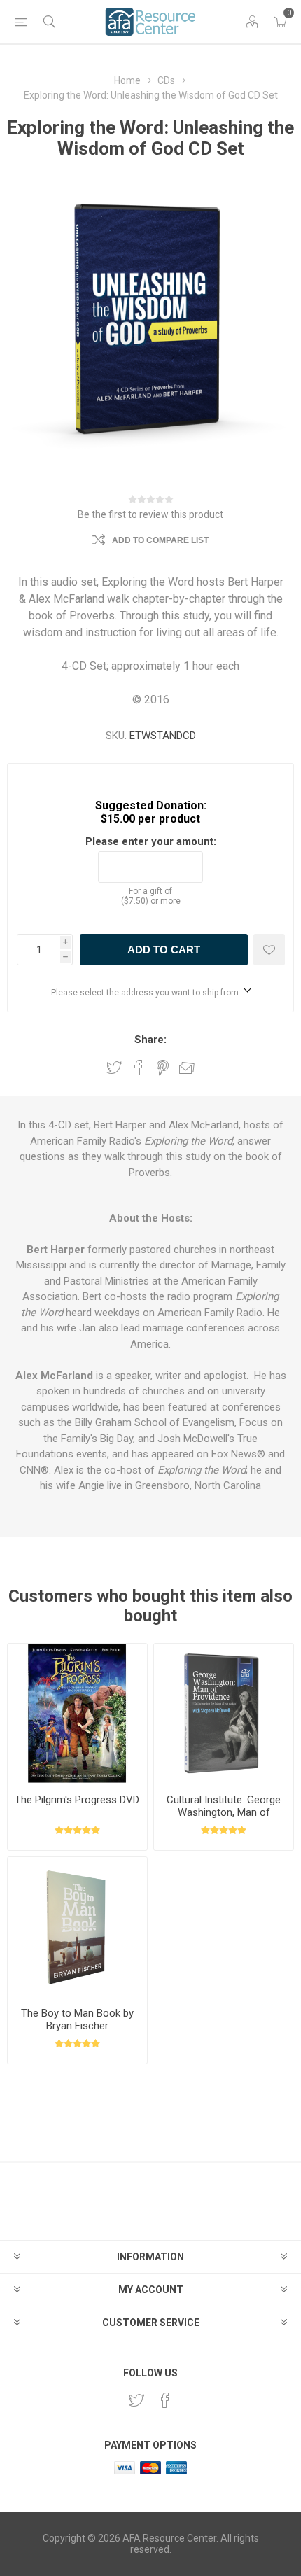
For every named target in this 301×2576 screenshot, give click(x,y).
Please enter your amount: (151, 841)
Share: (150, 1039)
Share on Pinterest (163, 1067)
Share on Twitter (114, 1067)
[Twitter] (136, 2400)
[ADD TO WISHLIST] (269, 950)
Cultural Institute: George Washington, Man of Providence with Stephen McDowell (224, 1819)
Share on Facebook (139, 1067)
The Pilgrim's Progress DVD (77, 1800)
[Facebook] (165, 2400)
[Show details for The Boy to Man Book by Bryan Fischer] (77, 1927)
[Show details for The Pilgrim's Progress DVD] (77, 1713)
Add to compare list (160, 540)
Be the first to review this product (150, 514)
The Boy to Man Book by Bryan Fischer (77, 2019)
